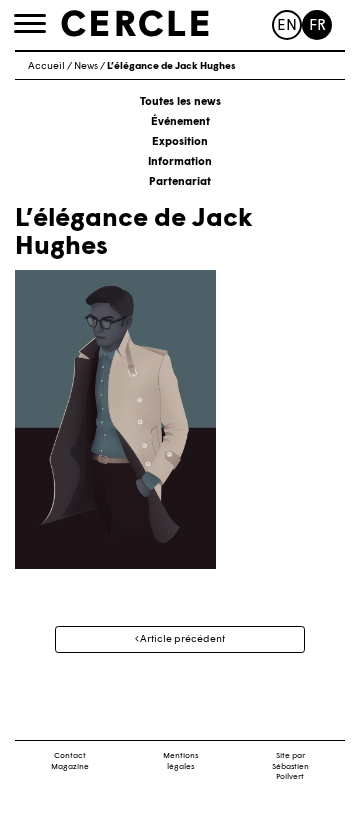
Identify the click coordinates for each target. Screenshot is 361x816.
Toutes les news (180, 102)
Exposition (180, 142)
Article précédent (181, 639)
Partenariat (180, 182)
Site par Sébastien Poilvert (290, 767)
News (86, 66)
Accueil (46, 66)
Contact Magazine (70, 761)
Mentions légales (180, 761)
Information (180, 162)
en (287, 26)
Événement (180, 122)
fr (317, 26)
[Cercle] (135, 24)
